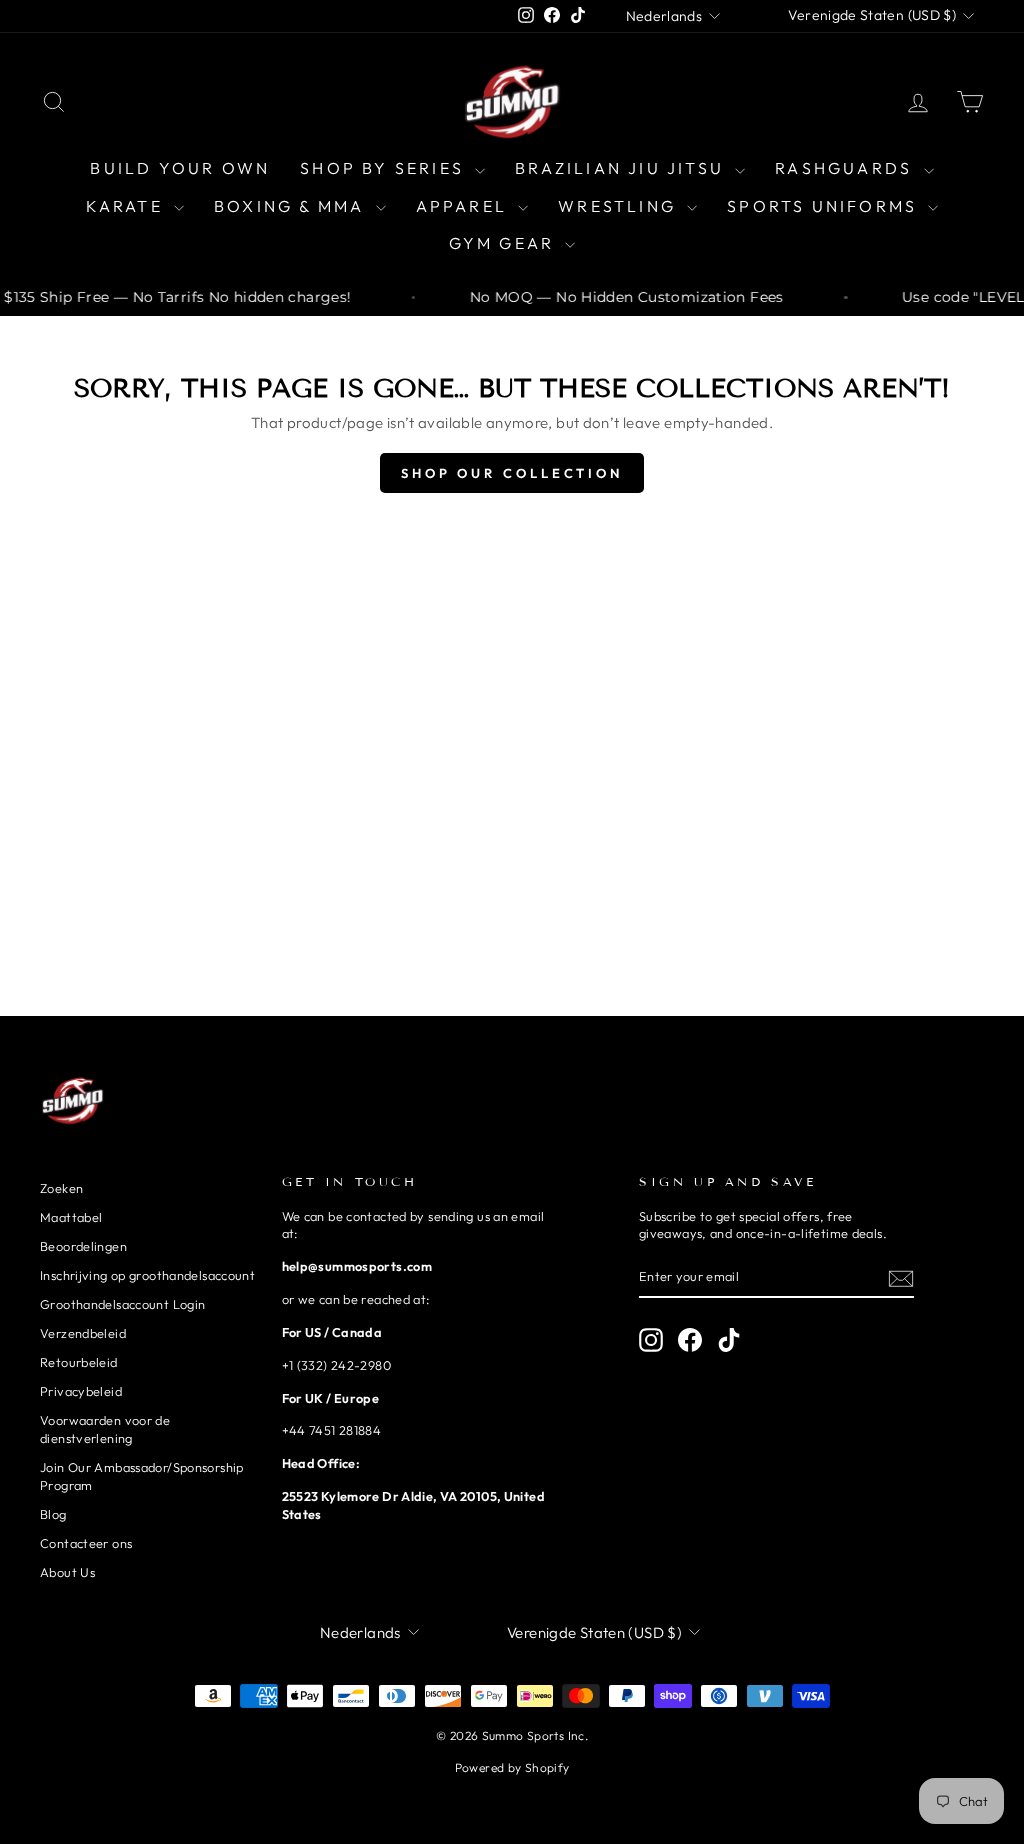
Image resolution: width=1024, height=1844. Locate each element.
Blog (53, 1514)
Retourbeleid (79, 1362)
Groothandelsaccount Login (122, 1304)
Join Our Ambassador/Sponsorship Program (142, 1476)
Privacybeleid (81, 1391)
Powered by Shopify (512, 1767)
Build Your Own (180, 168)
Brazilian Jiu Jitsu (622, 168)
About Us (67, 1572)
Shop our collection (512, 473)
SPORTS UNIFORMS (825, 206)
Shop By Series (385, 168)
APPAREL (465, 206)
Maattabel (71, 1217)
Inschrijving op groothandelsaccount (147, 1275)
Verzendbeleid (83, 1333)
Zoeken (61, 1188)
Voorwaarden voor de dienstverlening (105, 1429)
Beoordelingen (83, 1246)
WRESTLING (620, 206)
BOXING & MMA (292, 206)
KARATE (127, 206)
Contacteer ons (86, 1543)
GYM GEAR (505, 243)
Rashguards (846, 168)
